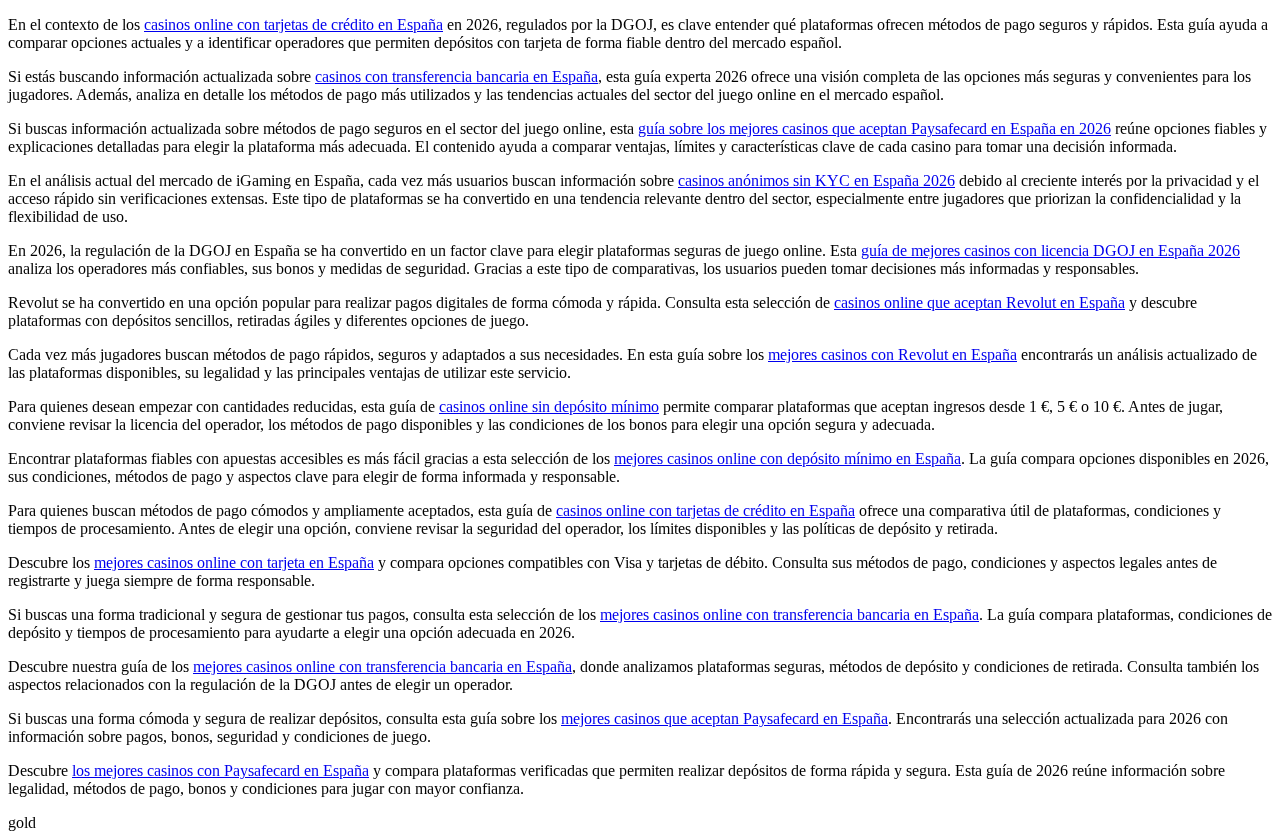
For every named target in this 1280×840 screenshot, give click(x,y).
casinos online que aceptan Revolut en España (979, 302)
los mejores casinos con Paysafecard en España (220, 770)
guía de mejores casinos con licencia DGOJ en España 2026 (1050, 250)
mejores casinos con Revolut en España (892, 354)
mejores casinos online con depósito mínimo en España (787, 458)
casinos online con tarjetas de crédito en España (293, 24)
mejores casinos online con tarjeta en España (234, 562)
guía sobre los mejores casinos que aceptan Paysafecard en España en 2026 (874, 128)
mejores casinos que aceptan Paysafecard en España (724, 718)
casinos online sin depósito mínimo (549, 406)
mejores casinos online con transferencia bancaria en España (789, 614)
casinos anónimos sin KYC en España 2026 (816, 180)
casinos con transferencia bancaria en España (456, 76)
